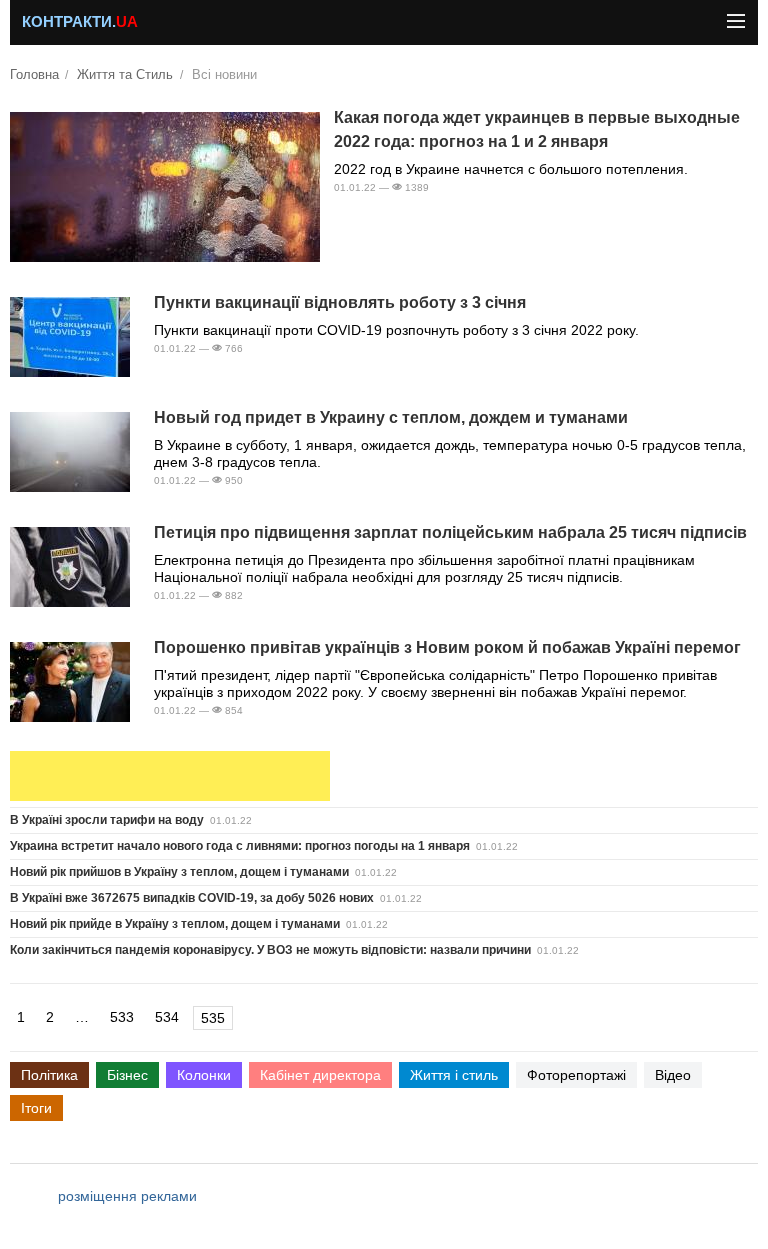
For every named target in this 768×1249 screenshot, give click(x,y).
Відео (673, 1075)
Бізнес (127, 1075)
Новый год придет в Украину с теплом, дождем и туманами (391, 417)
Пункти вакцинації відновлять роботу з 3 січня (340, 302)
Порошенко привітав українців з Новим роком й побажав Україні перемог (447, 647)
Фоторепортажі (576, 1075)
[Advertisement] (170, 776)
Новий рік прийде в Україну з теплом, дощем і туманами (175, 924)
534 (167, 1017)
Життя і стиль (454, 1075)
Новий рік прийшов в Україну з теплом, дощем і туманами (179, 872)
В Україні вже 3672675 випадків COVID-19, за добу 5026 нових (192, 898)
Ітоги (36, 1108)
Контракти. (80, 22)
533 (122, 1017)
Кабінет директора (320, 1075)
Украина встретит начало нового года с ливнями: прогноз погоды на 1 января (240, 846)
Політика (49, 1075)
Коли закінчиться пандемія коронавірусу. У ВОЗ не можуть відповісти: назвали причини (270, 950)
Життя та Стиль (125, 75)
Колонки (204, 1075)
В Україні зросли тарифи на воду (107, 820)
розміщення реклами (127, 1196)
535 (213, 1018)
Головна (34, 75)
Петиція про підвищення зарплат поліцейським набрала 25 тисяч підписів (450, 532)
